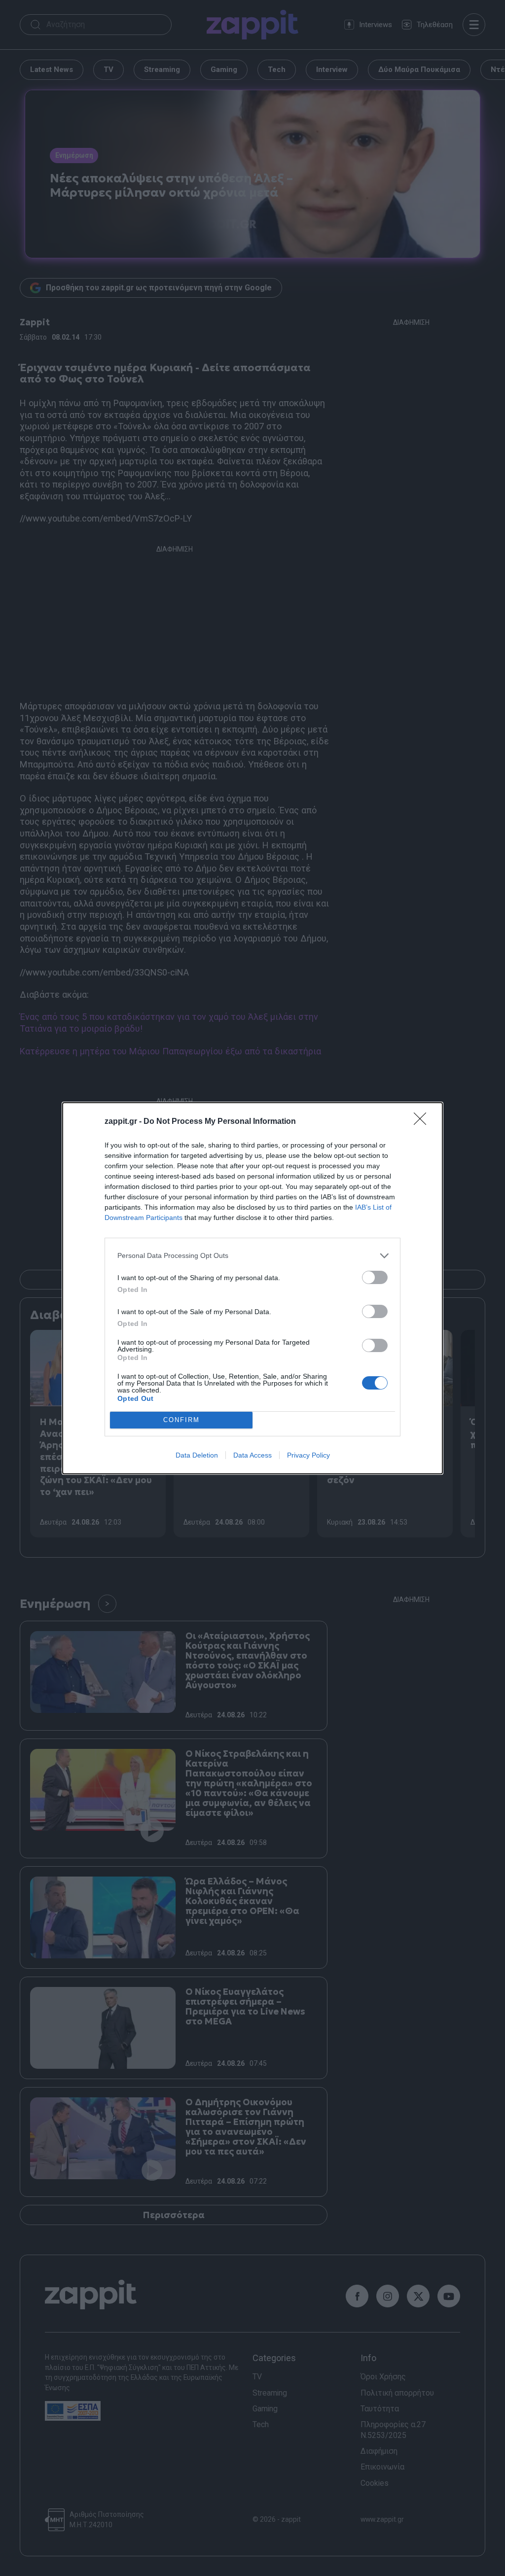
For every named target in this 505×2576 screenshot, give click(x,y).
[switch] (375, 1277)
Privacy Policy (308, 1455)
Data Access (252, 1455)
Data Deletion (197, 1455)
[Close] (423, 1122)
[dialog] (252, 1288)
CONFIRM (181, 1420)
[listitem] (252, 1256)
